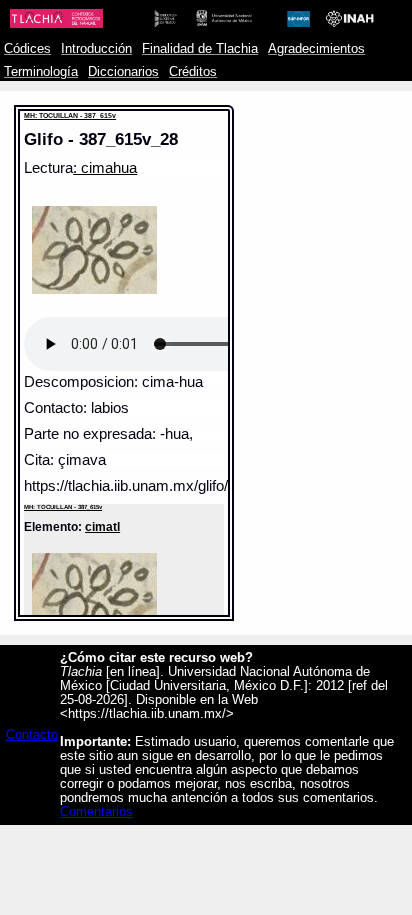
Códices (27, 49)
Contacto (32, 735)
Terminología (41, 72)
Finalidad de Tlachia (200, 49)
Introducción (96, 49)
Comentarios (96, 812)
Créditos (193, 72)
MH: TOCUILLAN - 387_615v (70, 115)
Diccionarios (123, 72)
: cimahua (105, 168)
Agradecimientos (316, 49)
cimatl (102, 526)
